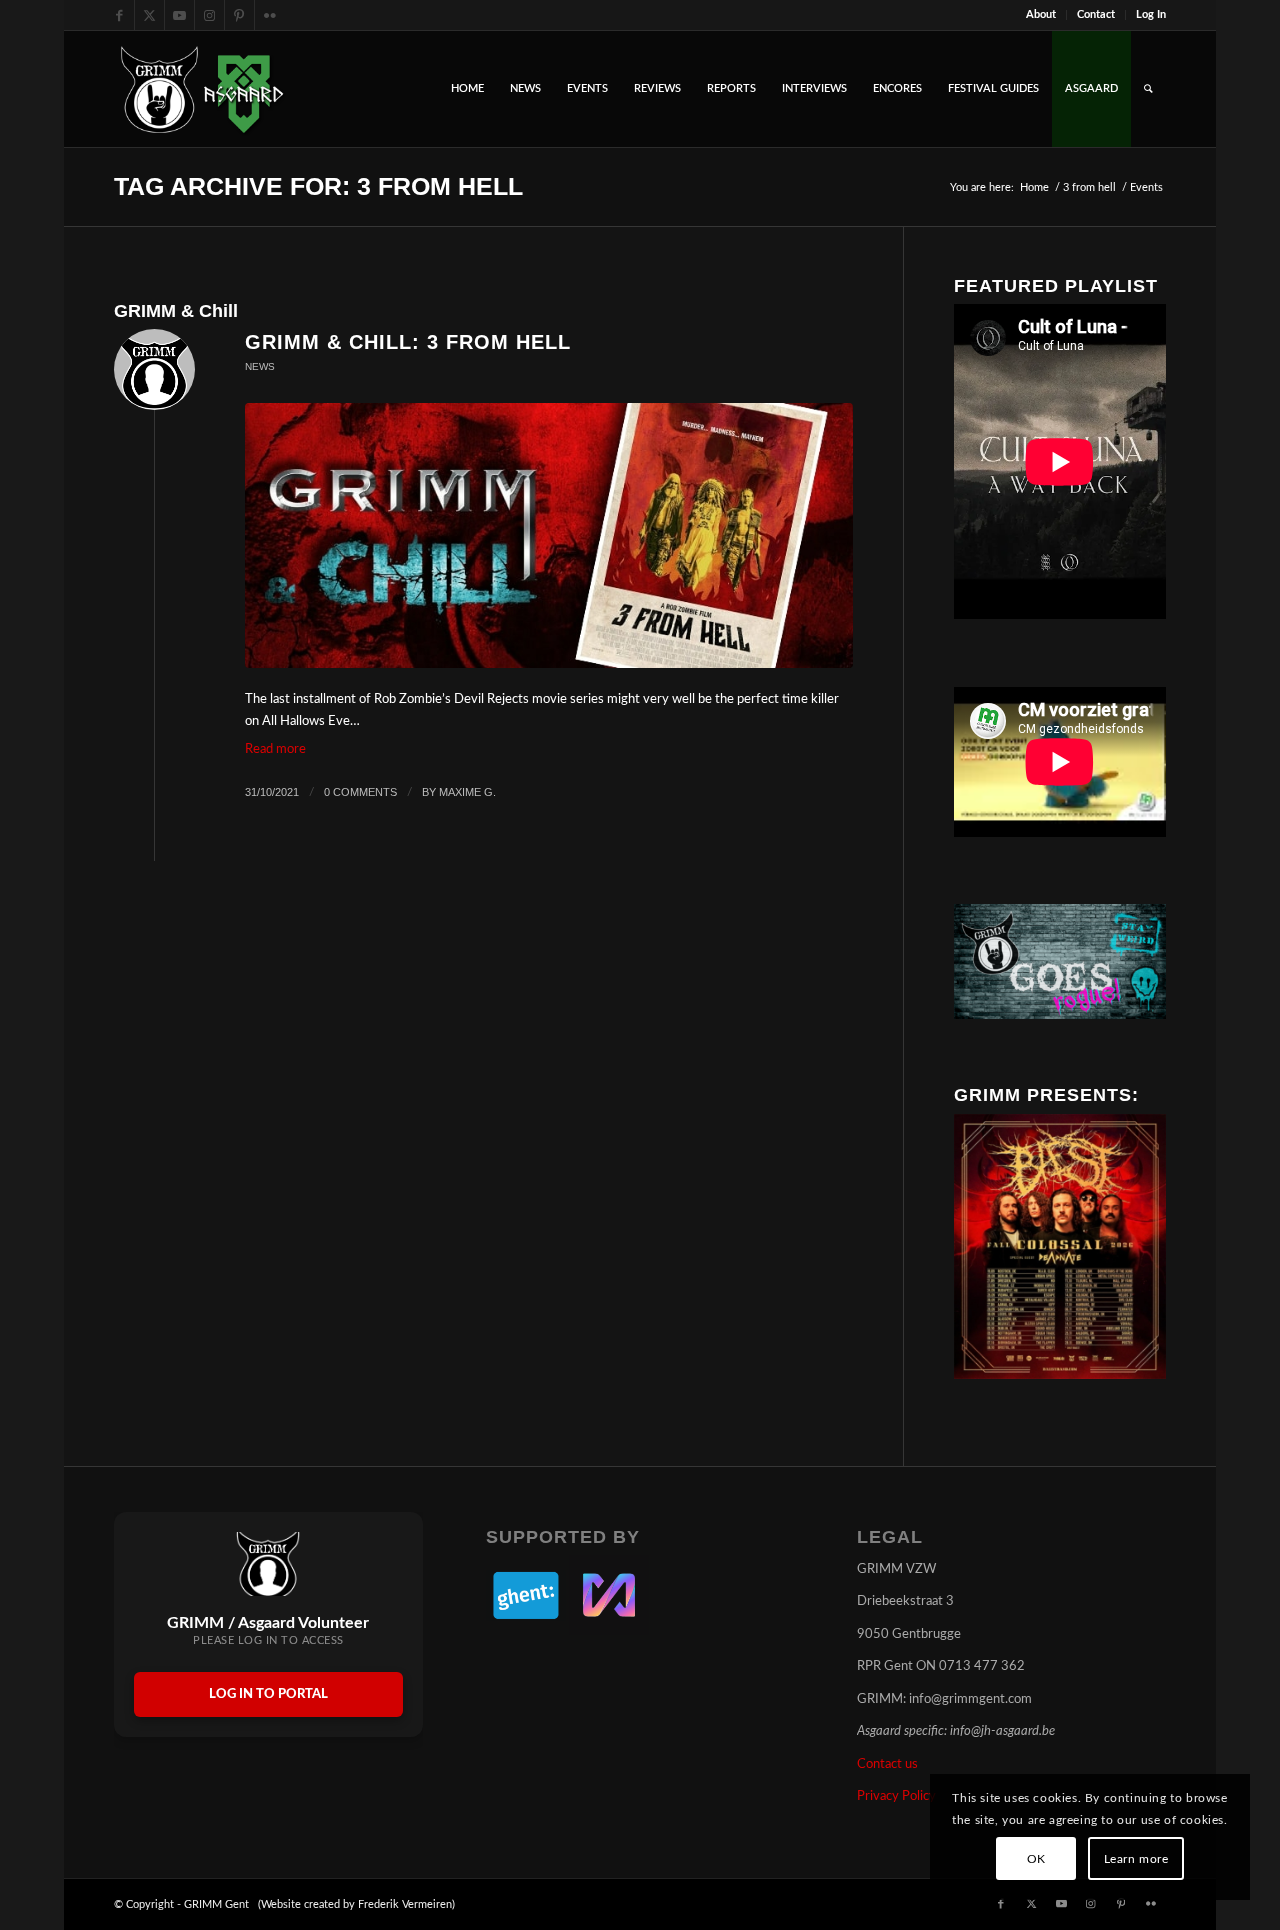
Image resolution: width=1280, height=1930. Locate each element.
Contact (1096, 14)
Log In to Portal (268, 1694)
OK (1036, 1859)
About (1041, 14)
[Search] (1148, 89)
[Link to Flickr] (270, 15)
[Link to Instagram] (209, 15)
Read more (275, 749)
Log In (1151, 14)
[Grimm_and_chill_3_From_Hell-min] (549, 536)
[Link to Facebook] (119, 15)
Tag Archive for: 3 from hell (318, 186)
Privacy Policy (896, 1796)
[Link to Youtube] (179, 15)
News (260, 366)
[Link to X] (149, 15)
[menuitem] (1041, 15)
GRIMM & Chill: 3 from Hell (408, 342)
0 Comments (360, 792)
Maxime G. (467, 792)
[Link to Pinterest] (239, 15)
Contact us (887, 1764)
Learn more (1136, 1859)
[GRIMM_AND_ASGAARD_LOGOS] (202, 89)
